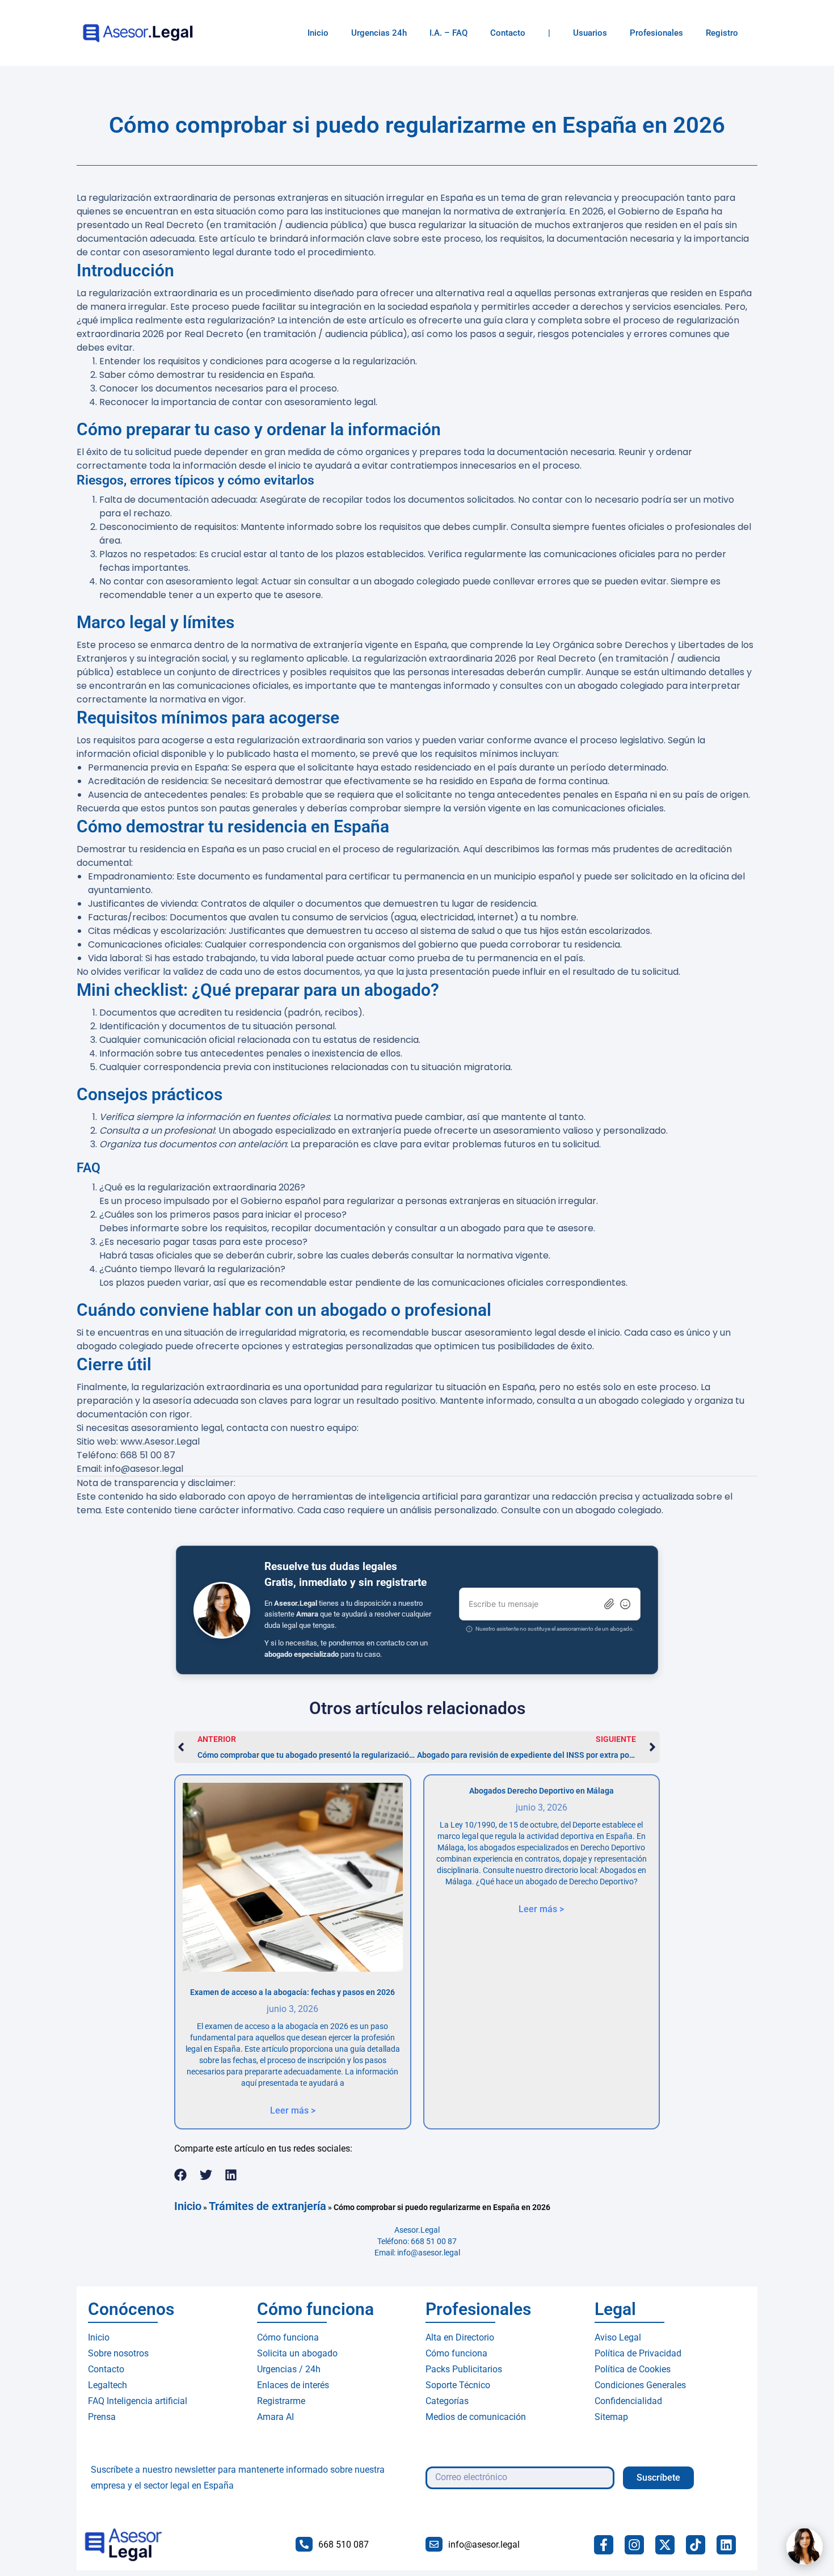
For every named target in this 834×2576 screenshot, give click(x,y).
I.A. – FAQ (448, 33)
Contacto (508, 33)
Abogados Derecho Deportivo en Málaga (542, 1791)
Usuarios (590, 33)
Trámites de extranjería (268, 2206)
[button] (181, 2175)
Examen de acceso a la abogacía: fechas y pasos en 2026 (292, 1992)
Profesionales (656, 33)
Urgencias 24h (379, 33)
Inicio (318, 33)
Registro (722, 33)
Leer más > (293, 2110)
